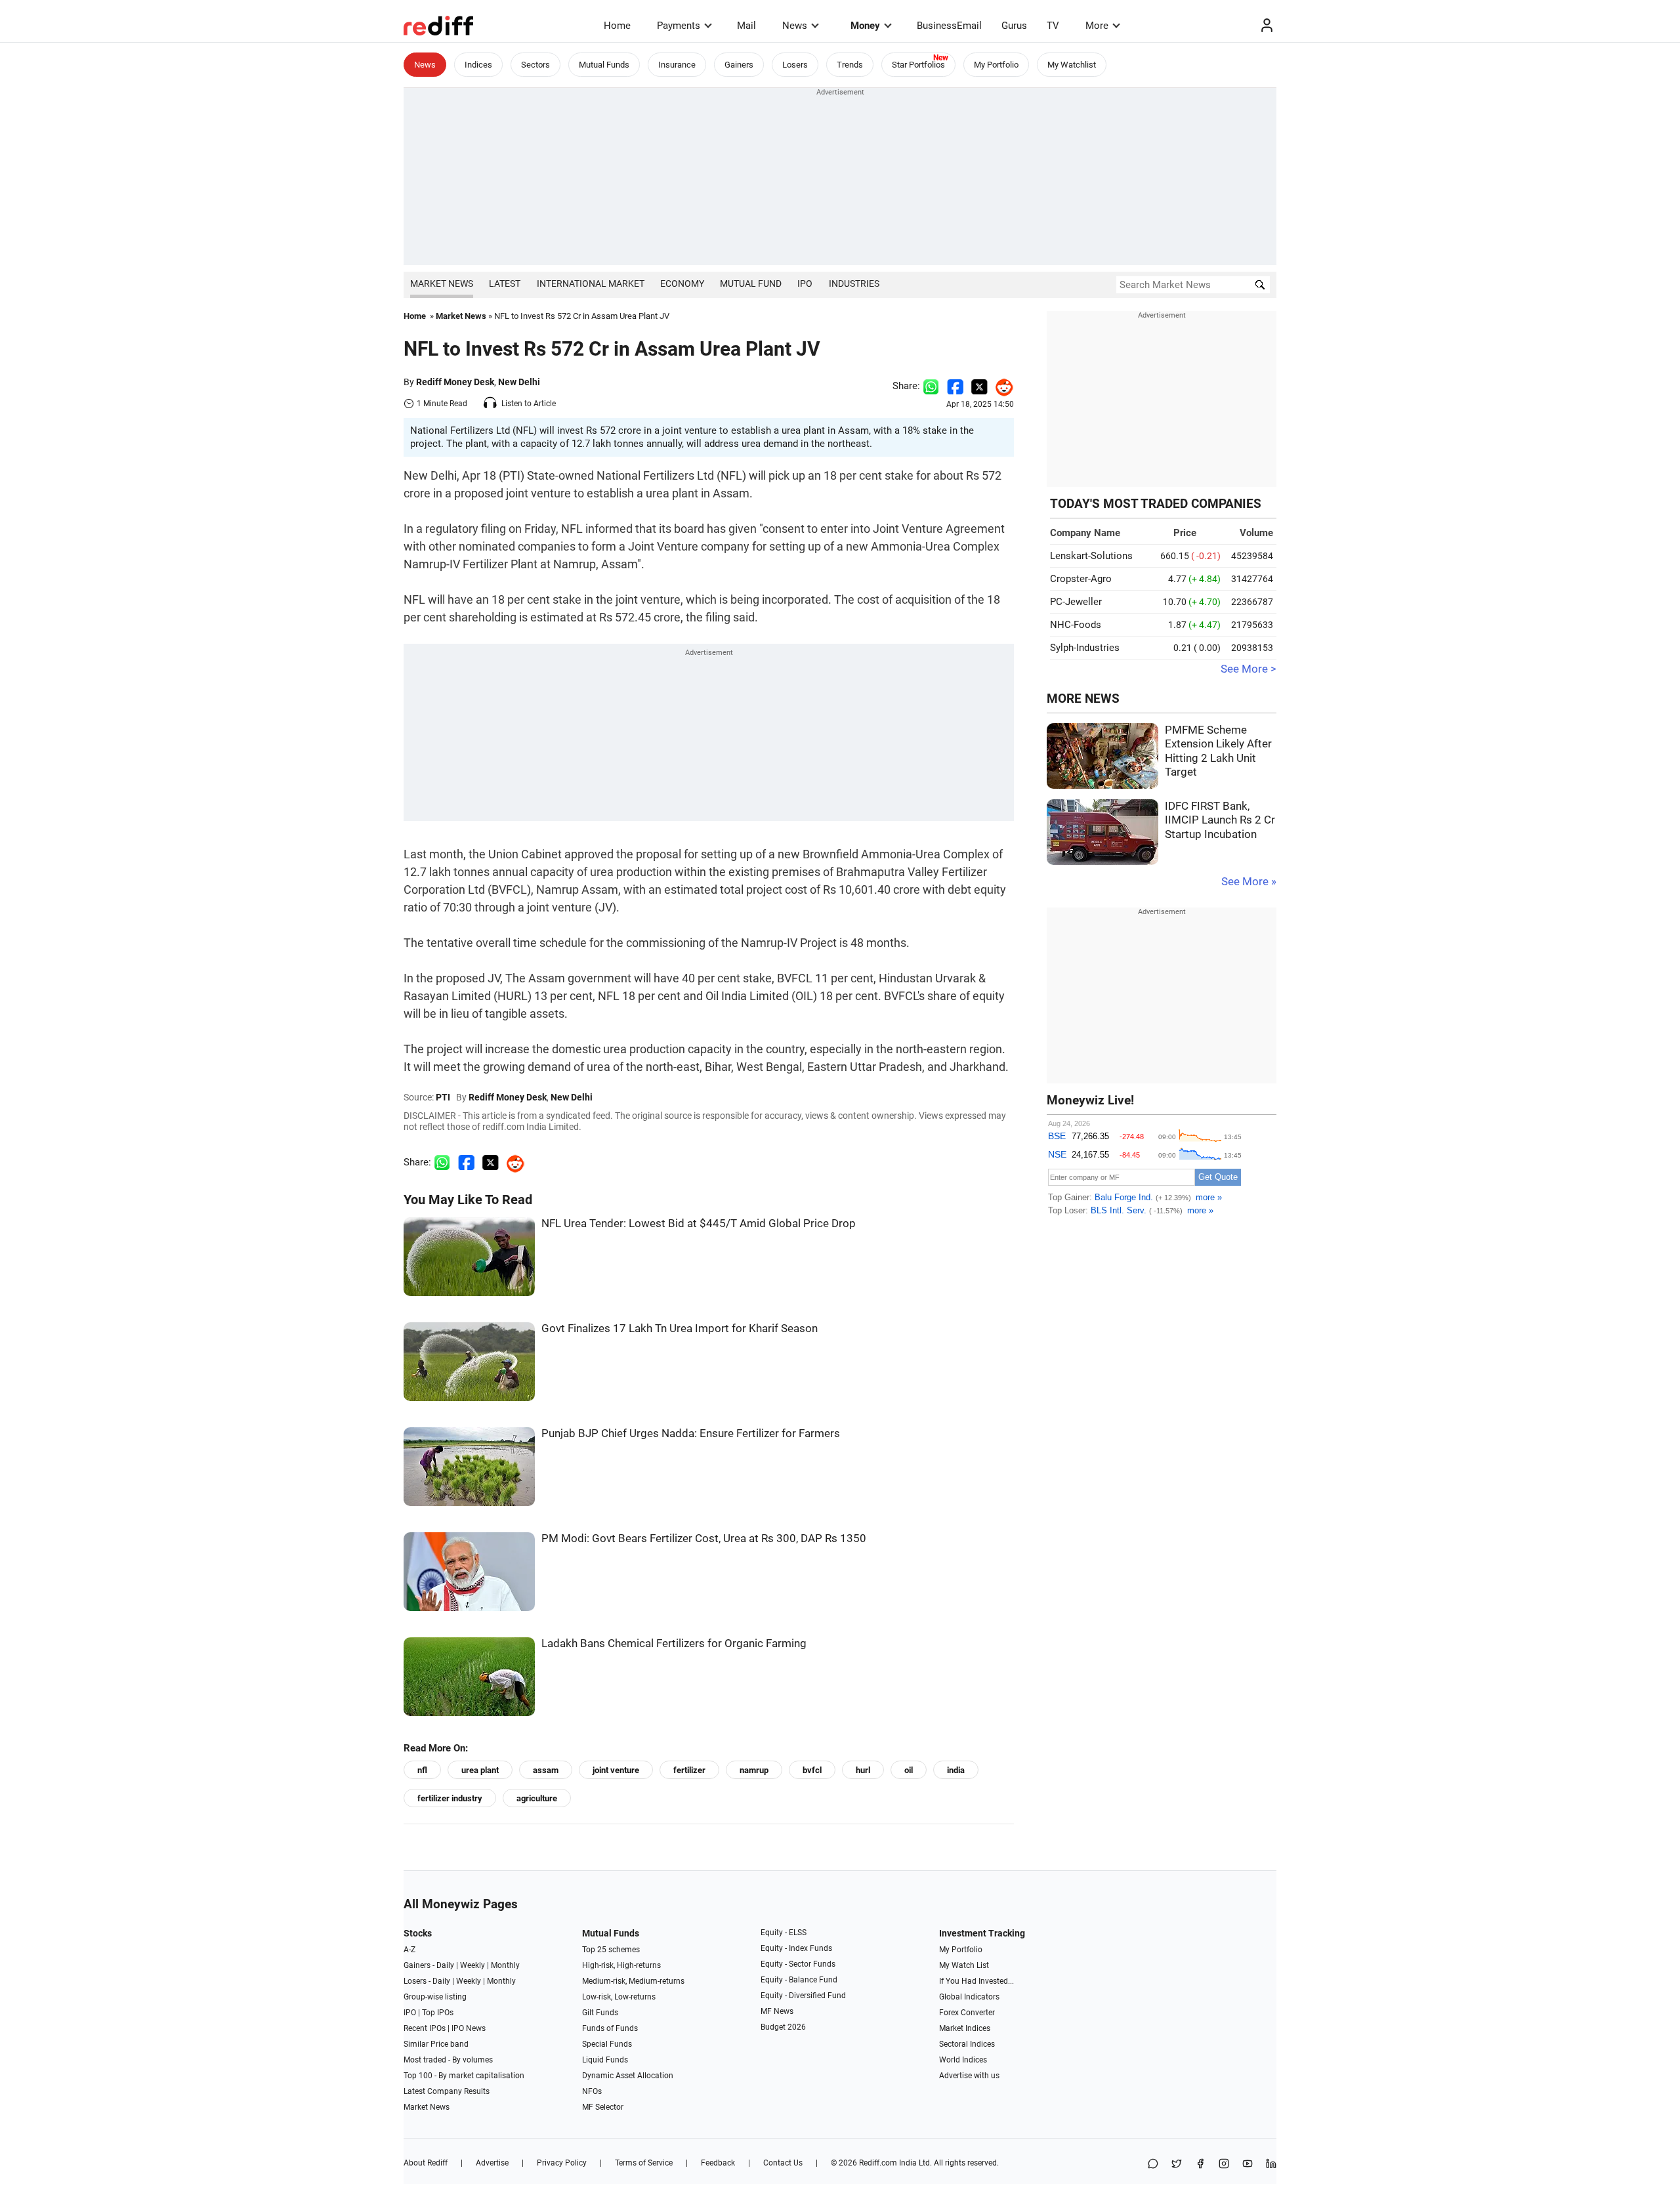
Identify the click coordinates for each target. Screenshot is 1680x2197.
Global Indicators (969, 1997)
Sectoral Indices (967, 2044)
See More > (1249, 669)
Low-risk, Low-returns (619, 1997)
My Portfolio (996, 65)
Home (617, 26)
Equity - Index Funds (796, 1948)
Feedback (718, 2163)
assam (546, 1770)
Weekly (472, 1965)
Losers (795, 65)
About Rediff (426, 2163)
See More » (1249, 882)
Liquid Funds (605, 2060)
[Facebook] (1200, 2165)
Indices (478, 65)
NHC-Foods (1076, 625)
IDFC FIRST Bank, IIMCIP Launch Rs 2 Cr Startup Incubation (1220, 820)
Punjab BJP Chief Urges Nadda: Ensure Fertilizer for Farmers (691, 1433)
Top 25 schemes (611, 1950)
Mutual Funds (604, 65)
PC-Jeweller (1076, 602)
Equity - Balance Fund (799, 1980)
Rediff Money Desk (455, 382)
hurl (863, 1770)
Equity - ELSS (784, 1933)
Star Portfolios (918, 65)
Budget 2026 (783, 2027)
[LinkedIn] (1271, 2165)
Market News (442, 283)
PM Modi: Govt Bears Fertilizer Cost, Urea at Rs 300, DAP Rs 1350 (704, 1538)
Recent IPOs (425, 2028)
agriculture (537, 1798)
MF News (777, 2011)
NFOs (592, 2091)
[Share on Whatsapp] (931, 386)
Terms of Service (644, 2163)
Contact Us (783, 2163)
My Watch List (964, 1965)
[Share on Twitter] (979, 386)
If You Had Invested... (976, 1981)
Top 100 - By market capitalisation (464, 2076)
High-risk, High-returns (621, 1965)
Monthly (505, 1965)
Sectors (535, 65)
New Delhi (519, 382)
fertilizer (689, 1770)
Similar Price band (436, 2044)
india (956, 1770)
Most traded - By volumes (448, 2060)
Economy (682, 283)
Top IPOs (438, 2013)
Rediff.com (878, 2163)
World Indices (963, 2060)
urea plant (480, 1770)
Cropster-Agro (1081, 579)
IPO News (469, 2028)
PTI (443, 1097)
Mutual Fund (751, 283)
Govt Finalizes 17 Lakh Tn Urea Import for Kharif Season (680, 1329)
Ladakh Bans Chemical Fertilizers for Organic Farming (674, 1643)
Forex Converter (967, 2013)
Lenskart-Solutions (1091, 556)
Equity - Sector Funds (798, 1964)
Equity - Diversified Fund (803, 1996)
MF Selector (603, 2107)
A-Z (409, 1950)
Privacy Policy (562, 2163)
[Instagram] (1224, 2165)
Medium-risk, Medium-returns (633, 1981)
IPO (805, 283)
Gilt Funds (600, 2013)
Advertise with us (969, 2076)
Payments (679, 26)
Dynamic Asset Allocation (628, 2076)
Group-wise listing (435, 1997)
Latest (505, 283)
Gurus (1014, 26)
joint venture (616, 1770)
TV (1053, 26)
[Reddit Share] (1001, 386)
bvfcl (812, 1770)
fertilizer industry (450, 1798)
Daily (445, 1965)
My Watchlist (1072, 65)
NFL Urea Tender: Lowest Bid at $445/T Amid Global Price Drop (699, 1224)
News (795, 26)
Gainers (739, 65)
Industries (854, 283)
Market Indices (965, 2028)
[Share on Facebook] (955, 386)
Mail (746, 26)
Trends (850, 65)
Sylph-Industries (1085, 648)
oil (909, 1770)
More (1097, 26)
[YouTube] (1248, 2165)
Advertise (492, 2163)
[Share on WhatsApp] (1153, 2165)
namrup (754, 1770)
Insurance (677, 65)
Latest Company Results (447, 2091)
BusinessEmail (949, 26)
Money (865, 26)
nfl (422, 1770)
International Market (591, 283)
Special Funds (607, 2044)
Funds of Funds (610, 2028)
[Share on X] (1177, 2165)
